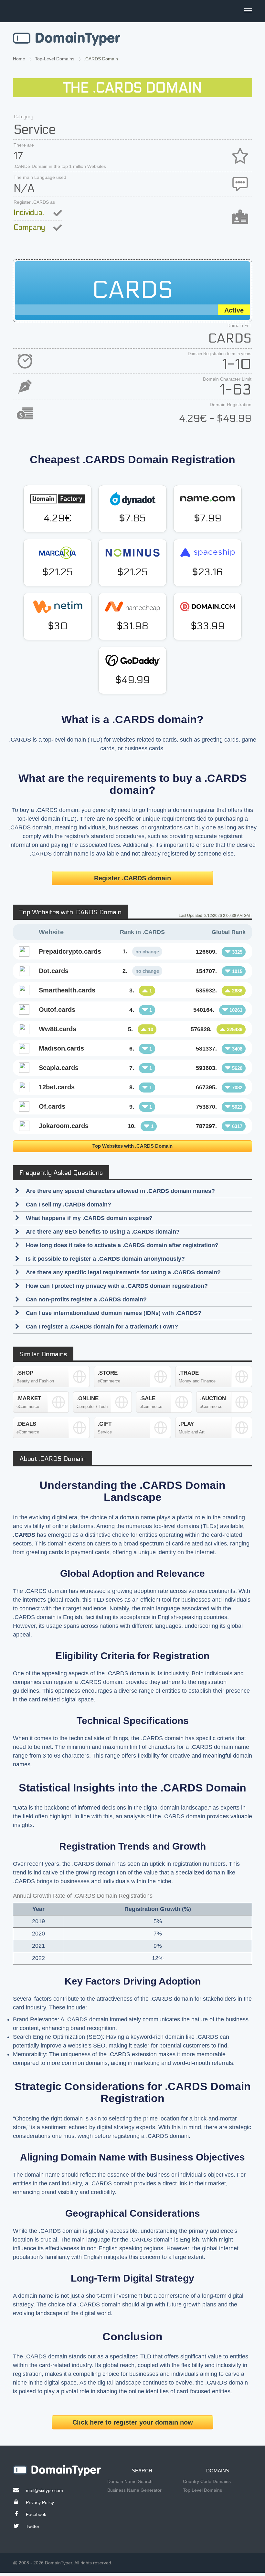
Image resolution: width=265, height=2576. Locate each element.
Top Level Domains (202, 2490)
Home (19, 59)
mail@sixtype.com (44, 2490)
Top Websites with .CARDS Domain (132, 1146)
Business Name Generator (134, 2490)
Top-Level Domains (55, 59)
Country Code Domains (207, 2481)
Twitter (33, 2526)
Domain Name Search (130, 2481)
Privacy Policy (40, 2502)
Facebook (36, 2514)
